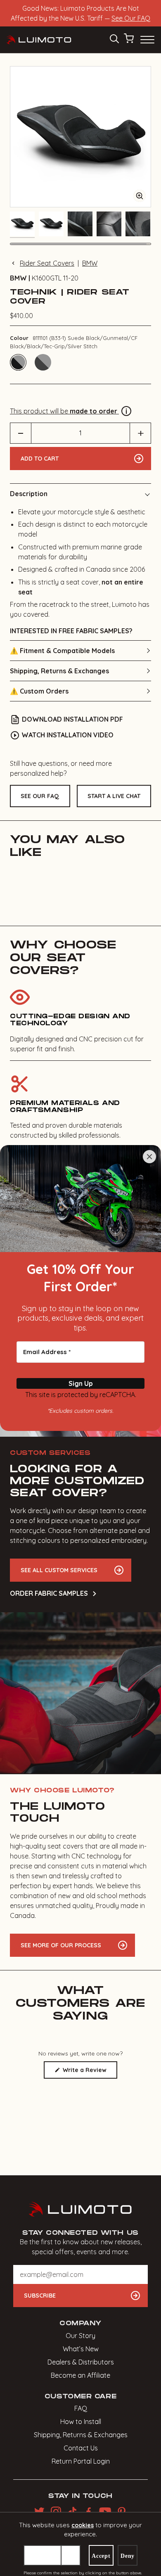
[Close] (149, 1157)
